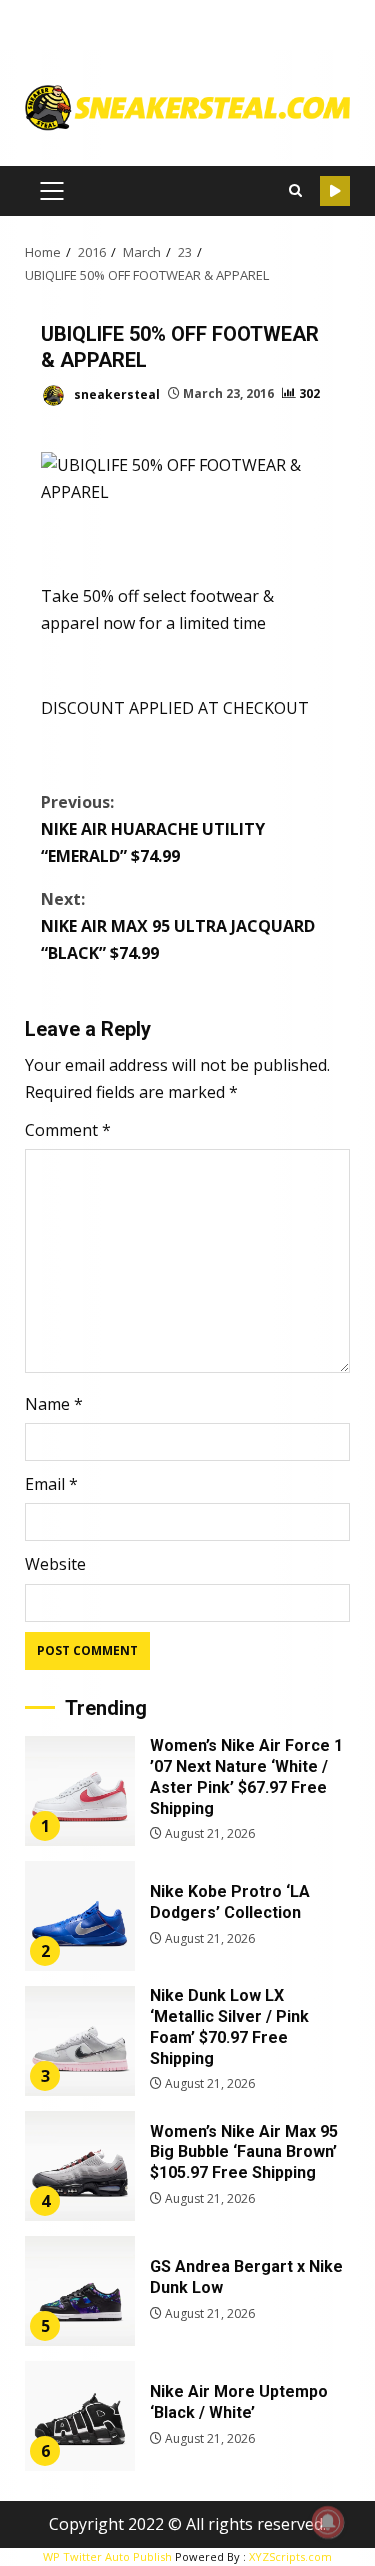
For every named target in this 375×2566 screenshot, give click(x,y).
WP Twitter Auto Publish (107, 2556)
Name (54, 1404)
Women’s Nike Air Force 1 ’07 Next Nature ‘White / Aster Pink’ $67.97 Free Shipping (80, 1791)
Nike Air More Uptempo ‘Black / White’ (80, 2416)
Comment (68, 1130)
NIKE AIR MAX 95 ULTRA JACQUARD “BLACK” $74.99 (178, 926)
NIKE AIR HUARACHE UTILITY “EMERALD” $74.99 (153, 829)
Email (51, 1484)
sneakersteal (115, 393)
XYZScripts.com (290, 2556)
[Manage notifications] (328, 2522)
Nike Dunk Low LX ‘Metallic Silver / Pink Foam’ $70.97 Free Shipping (80, 2041)
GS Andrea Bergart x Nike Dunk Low (80, 2291)
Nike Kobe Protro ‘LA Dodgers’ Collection (80, 1916)
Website (55, 1564)
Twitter (335, 191)
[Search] (295, 191)
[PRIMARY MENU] (51, 191)
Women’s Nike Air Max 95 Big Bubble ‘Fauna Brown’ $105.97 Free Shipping (80, 2166)
